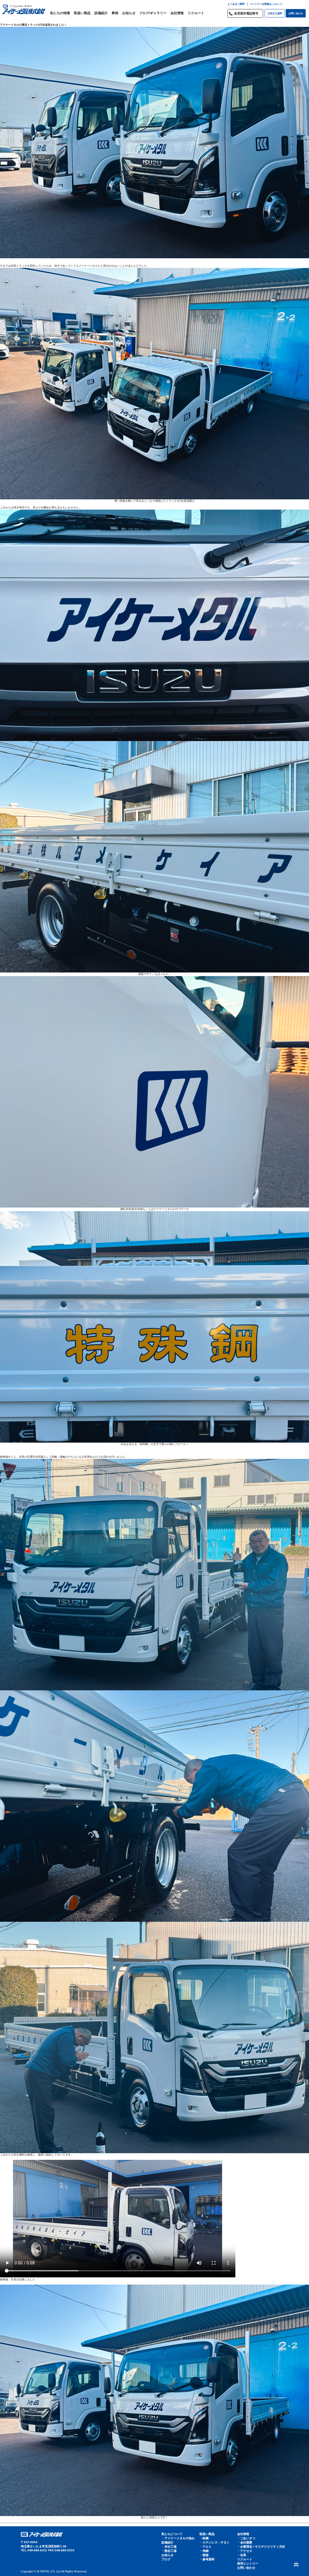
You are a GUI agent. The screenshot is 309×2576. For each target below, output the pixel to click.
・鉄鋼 (204, 2538)
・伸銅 (204, 2551)
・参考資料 (207, 2559)
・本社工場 (169, 2547)
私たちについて (172, 2534)
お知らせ (129, 13)
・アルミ (205, 2547)
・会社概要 (245, 2542)
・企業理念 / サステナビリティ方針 (261, 2547)
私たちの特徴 (60, 13)
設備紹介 (101, 13)
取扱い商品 (82, 13)
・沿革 (242, 2555)
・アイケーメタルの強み (178, 2538)
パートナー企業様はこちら (264, 4)
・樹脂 (204, 2555)
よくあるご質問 (236, 4)
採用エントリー (248, 2563)
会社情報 (177, 13)
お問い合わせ (296, 13)
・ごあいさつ (246, 2538)
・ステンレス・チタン (215, 2542)
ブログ (166, 2559)
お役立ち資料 (275, 13)
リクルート (196, 13)
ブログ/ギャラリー (153, 13)
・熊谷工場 (169, 2551)
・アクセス (245, 2551)
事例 (115, 13)
